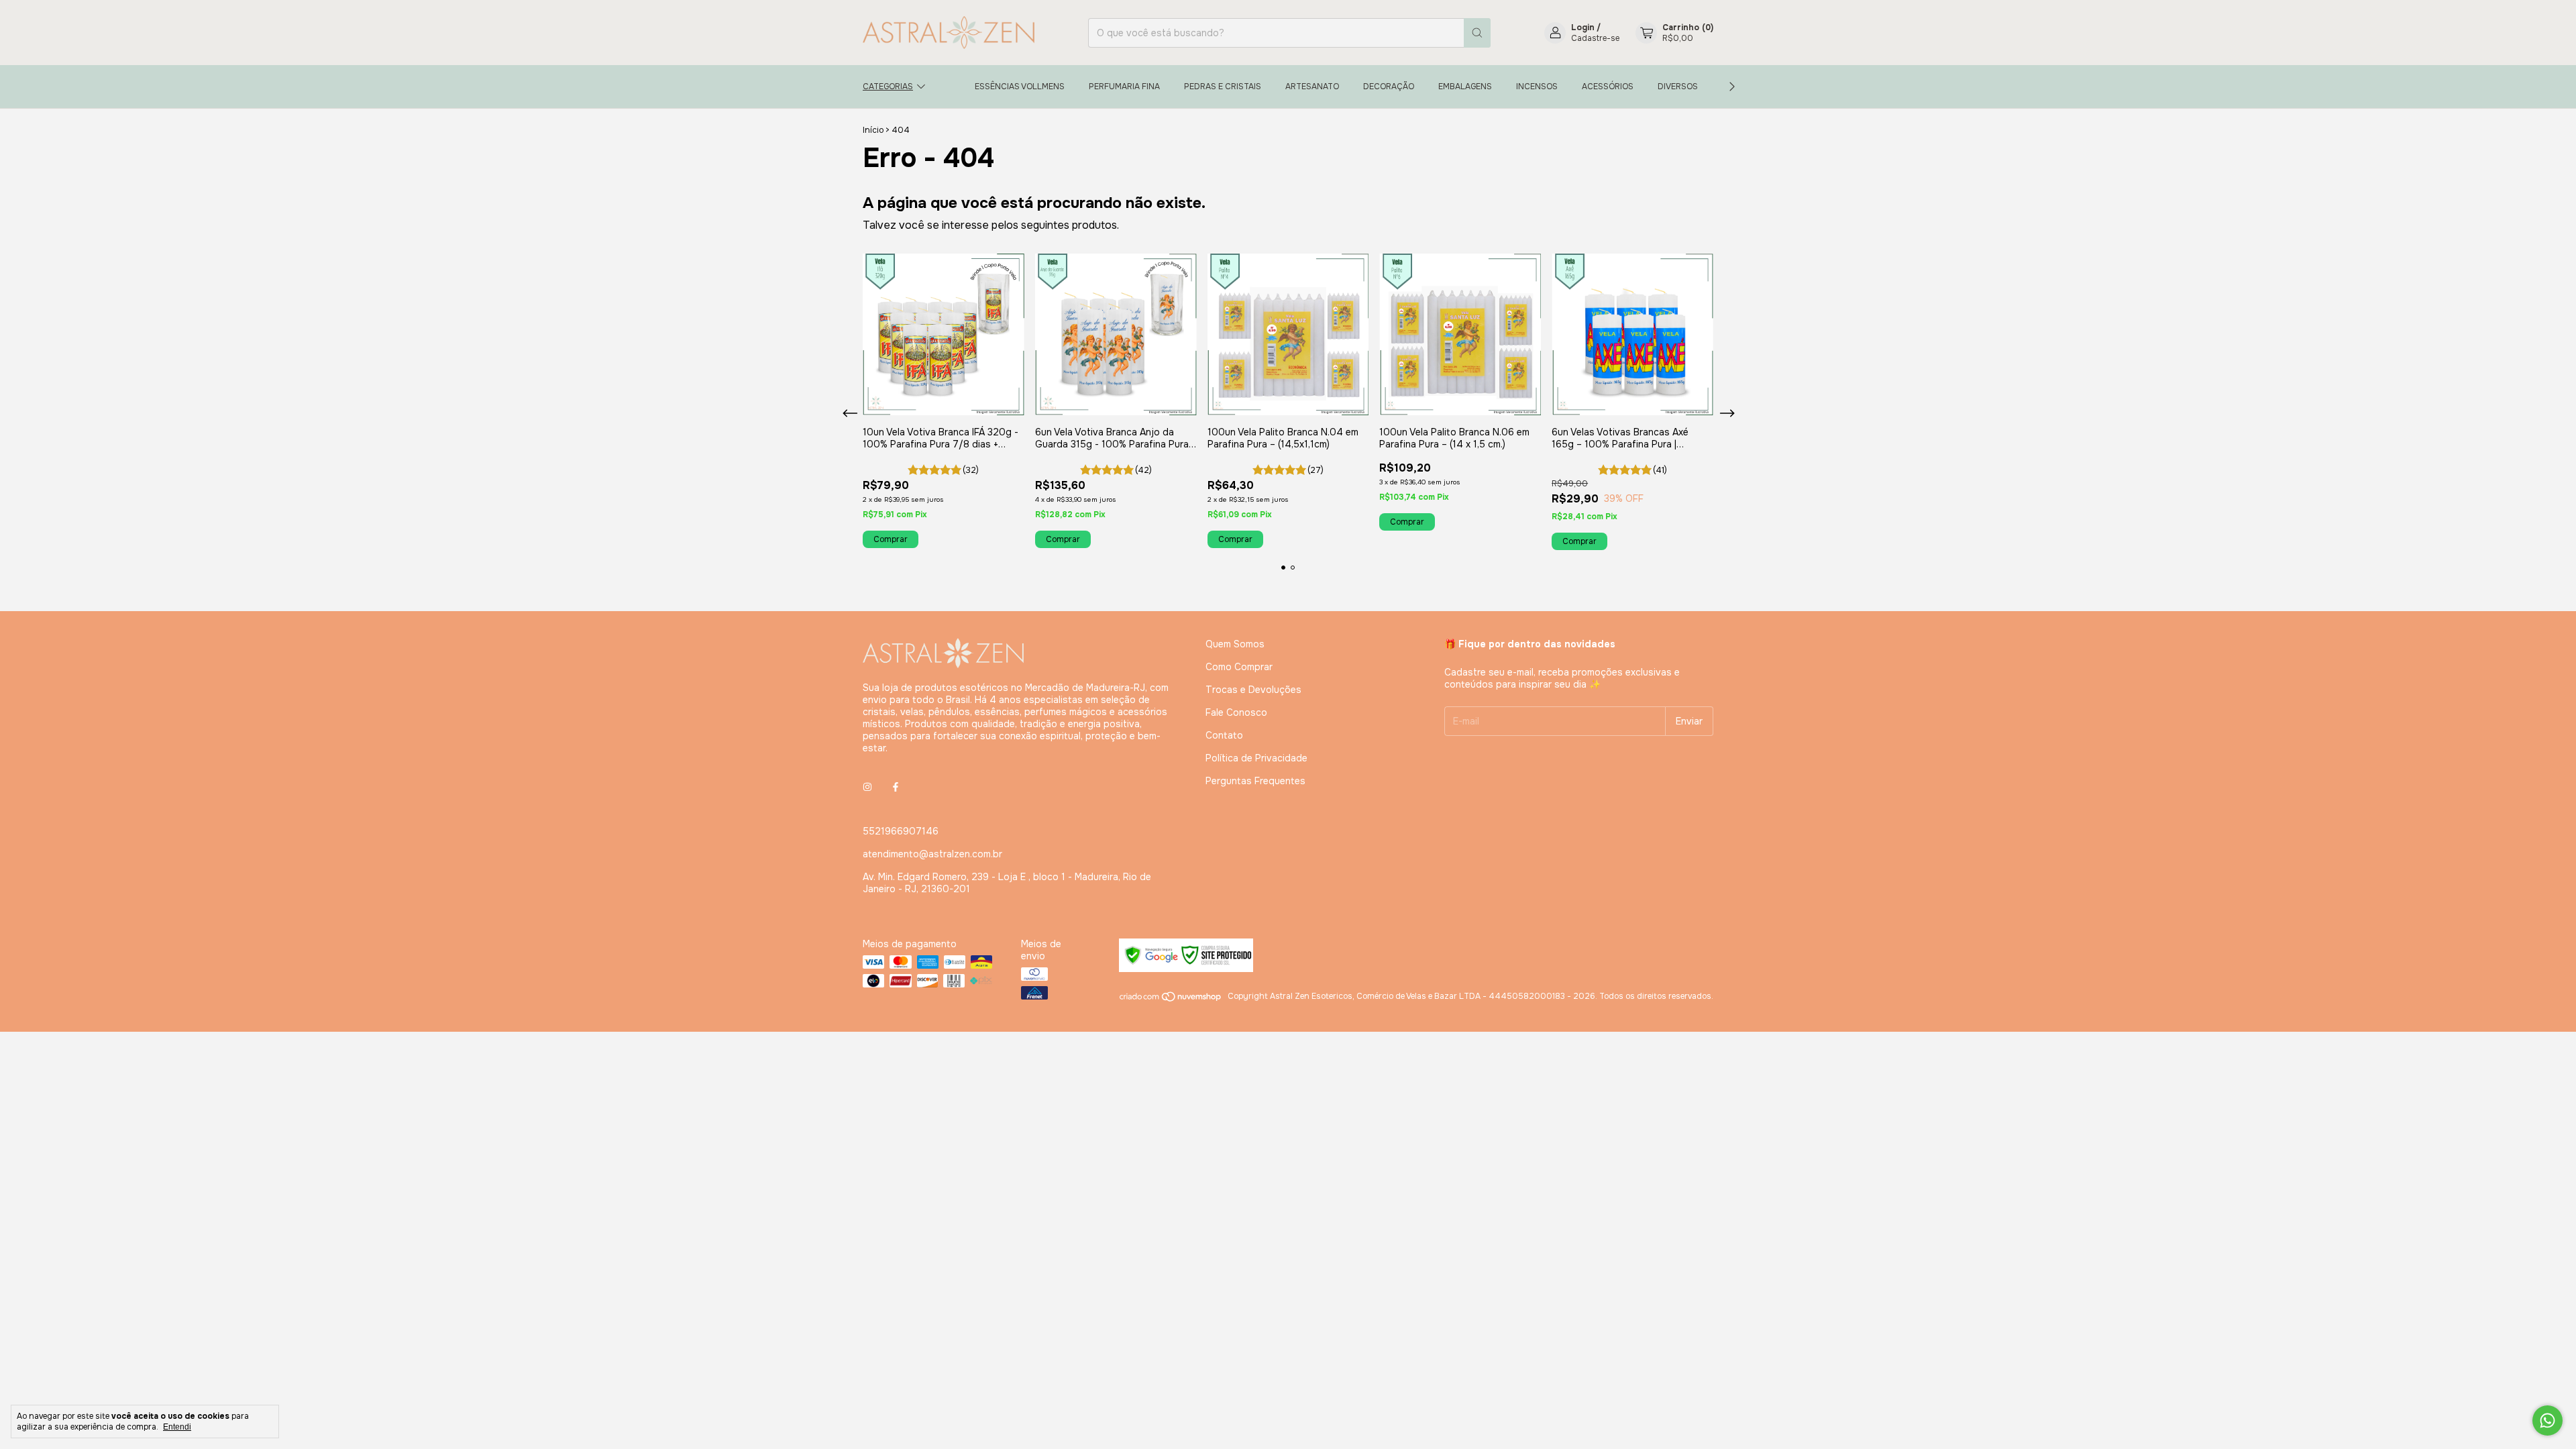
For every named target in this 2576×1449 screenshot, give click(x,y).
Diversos (1678, 87)
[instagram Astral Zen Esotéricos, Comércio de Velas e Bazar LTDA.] (867, 787)
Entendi (177, 1427)
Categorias (888, 87)
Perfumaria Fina (1124, 87)
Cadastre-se (1595, 38)
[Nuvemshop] (1171, 1000)
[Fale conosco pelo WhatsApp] (2547, 1420)
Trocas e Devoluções (1253, 690)
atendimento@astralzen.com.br (932, 854)
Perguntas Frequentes (1255, 781)
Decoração (1389, 87)
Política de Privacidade (1256, 758)
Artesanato (1312, 87)
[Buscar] (1477, 33)
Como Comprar (1239, 667)
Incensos (1537, 87)
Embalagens (1465, 87)
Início (873, 130)
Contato (1224, 735)
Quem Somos (1235, 644)
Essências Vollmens (1020, 87)
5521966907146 (901, 831)
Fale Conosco (1236, 712)
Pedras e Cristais (1223, 87)
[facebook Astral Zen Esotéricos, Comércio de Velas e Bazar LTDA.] (896, 787)
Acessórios (1608, 87)
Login (1583, 28)
